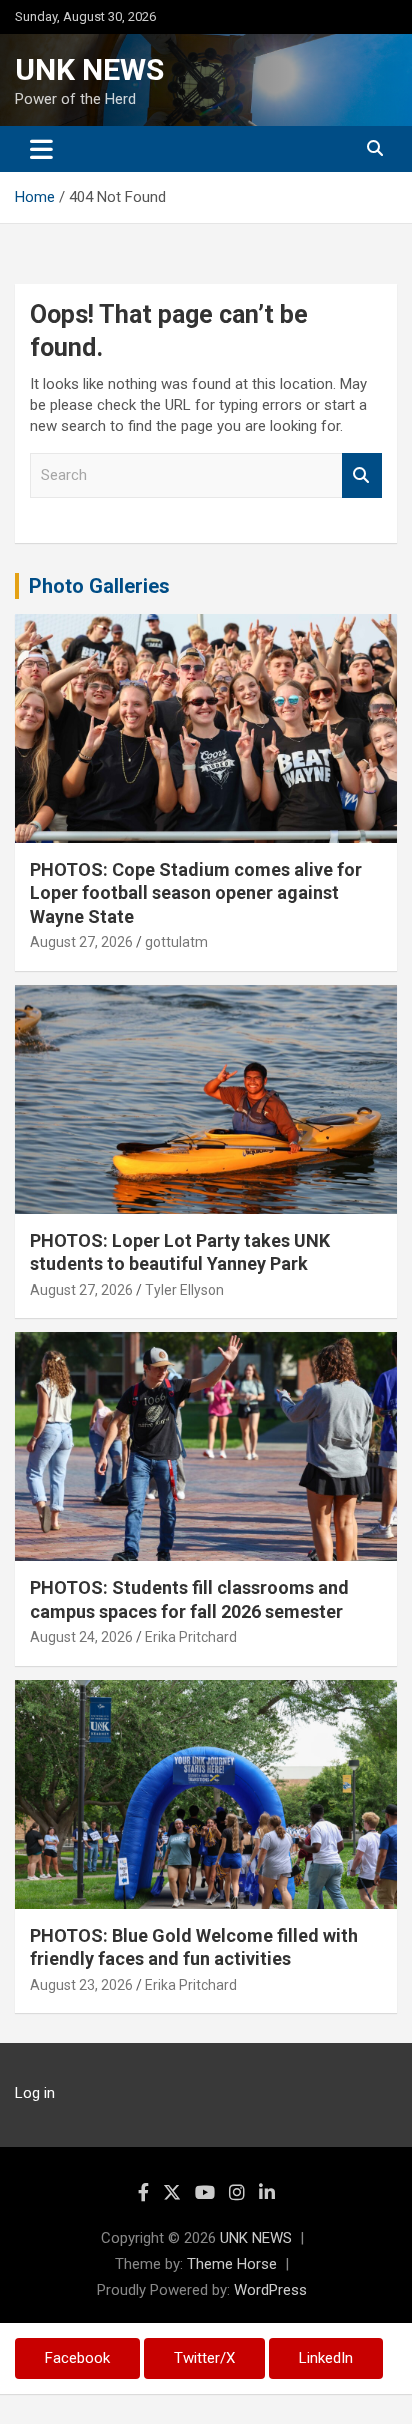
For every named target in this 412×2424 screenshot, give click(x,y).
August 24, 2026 (81, 1637)
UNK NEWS (89, 69)
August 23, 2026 (81, 1985)
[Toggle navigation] (41, 149)
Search (362, 475)
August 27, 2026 (81, 942)
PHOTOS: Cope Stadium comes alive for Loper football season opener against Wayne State (196, 893)
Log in (35, 2093)
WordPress (270, 2290)
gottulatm (176, 942)
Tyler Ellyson (184, 1290)
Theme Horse (232, 2264)
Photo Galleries (99, 586)
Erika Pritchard (191, 1637)
